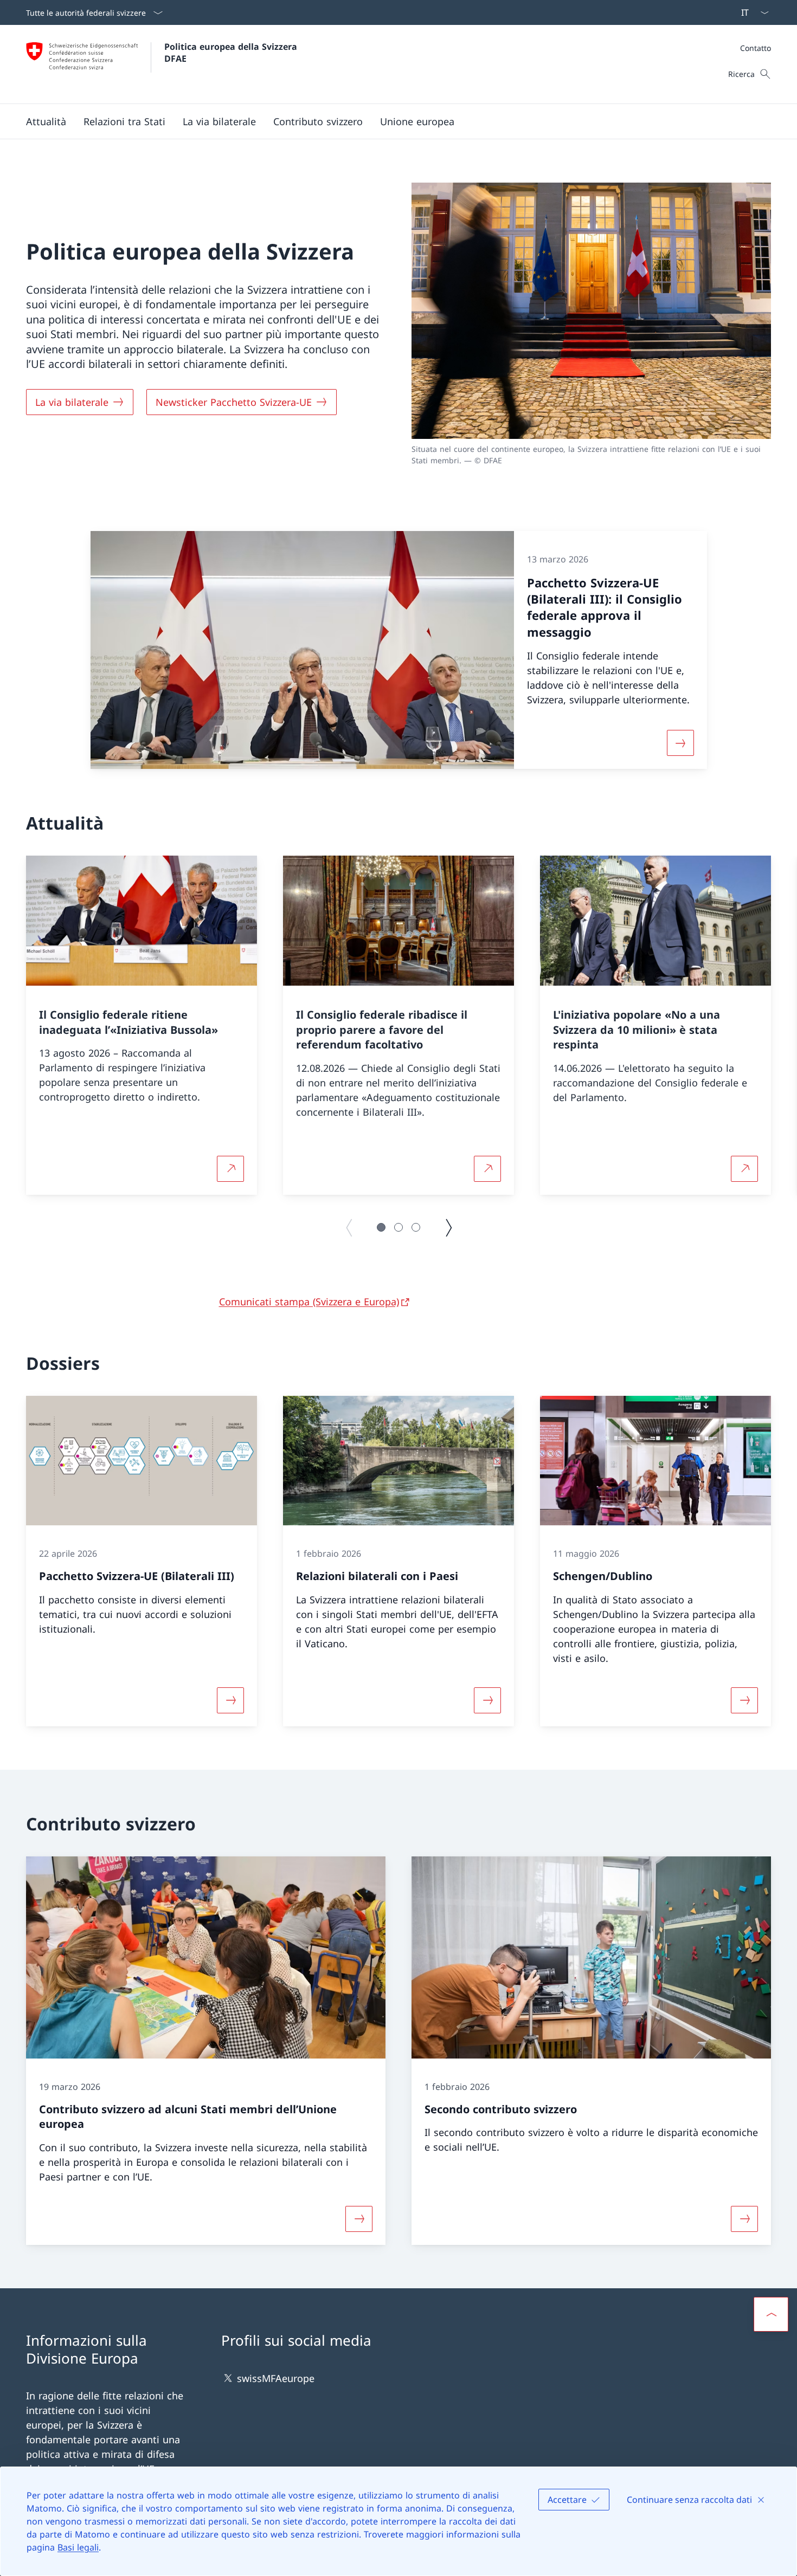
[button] (46, 121)
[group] (142, 1025)
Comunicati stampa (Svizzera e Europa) (309, 1302)
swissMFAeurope (276, 2378)
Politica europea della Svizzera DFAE (232, 53)
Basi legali (78, 2547)
